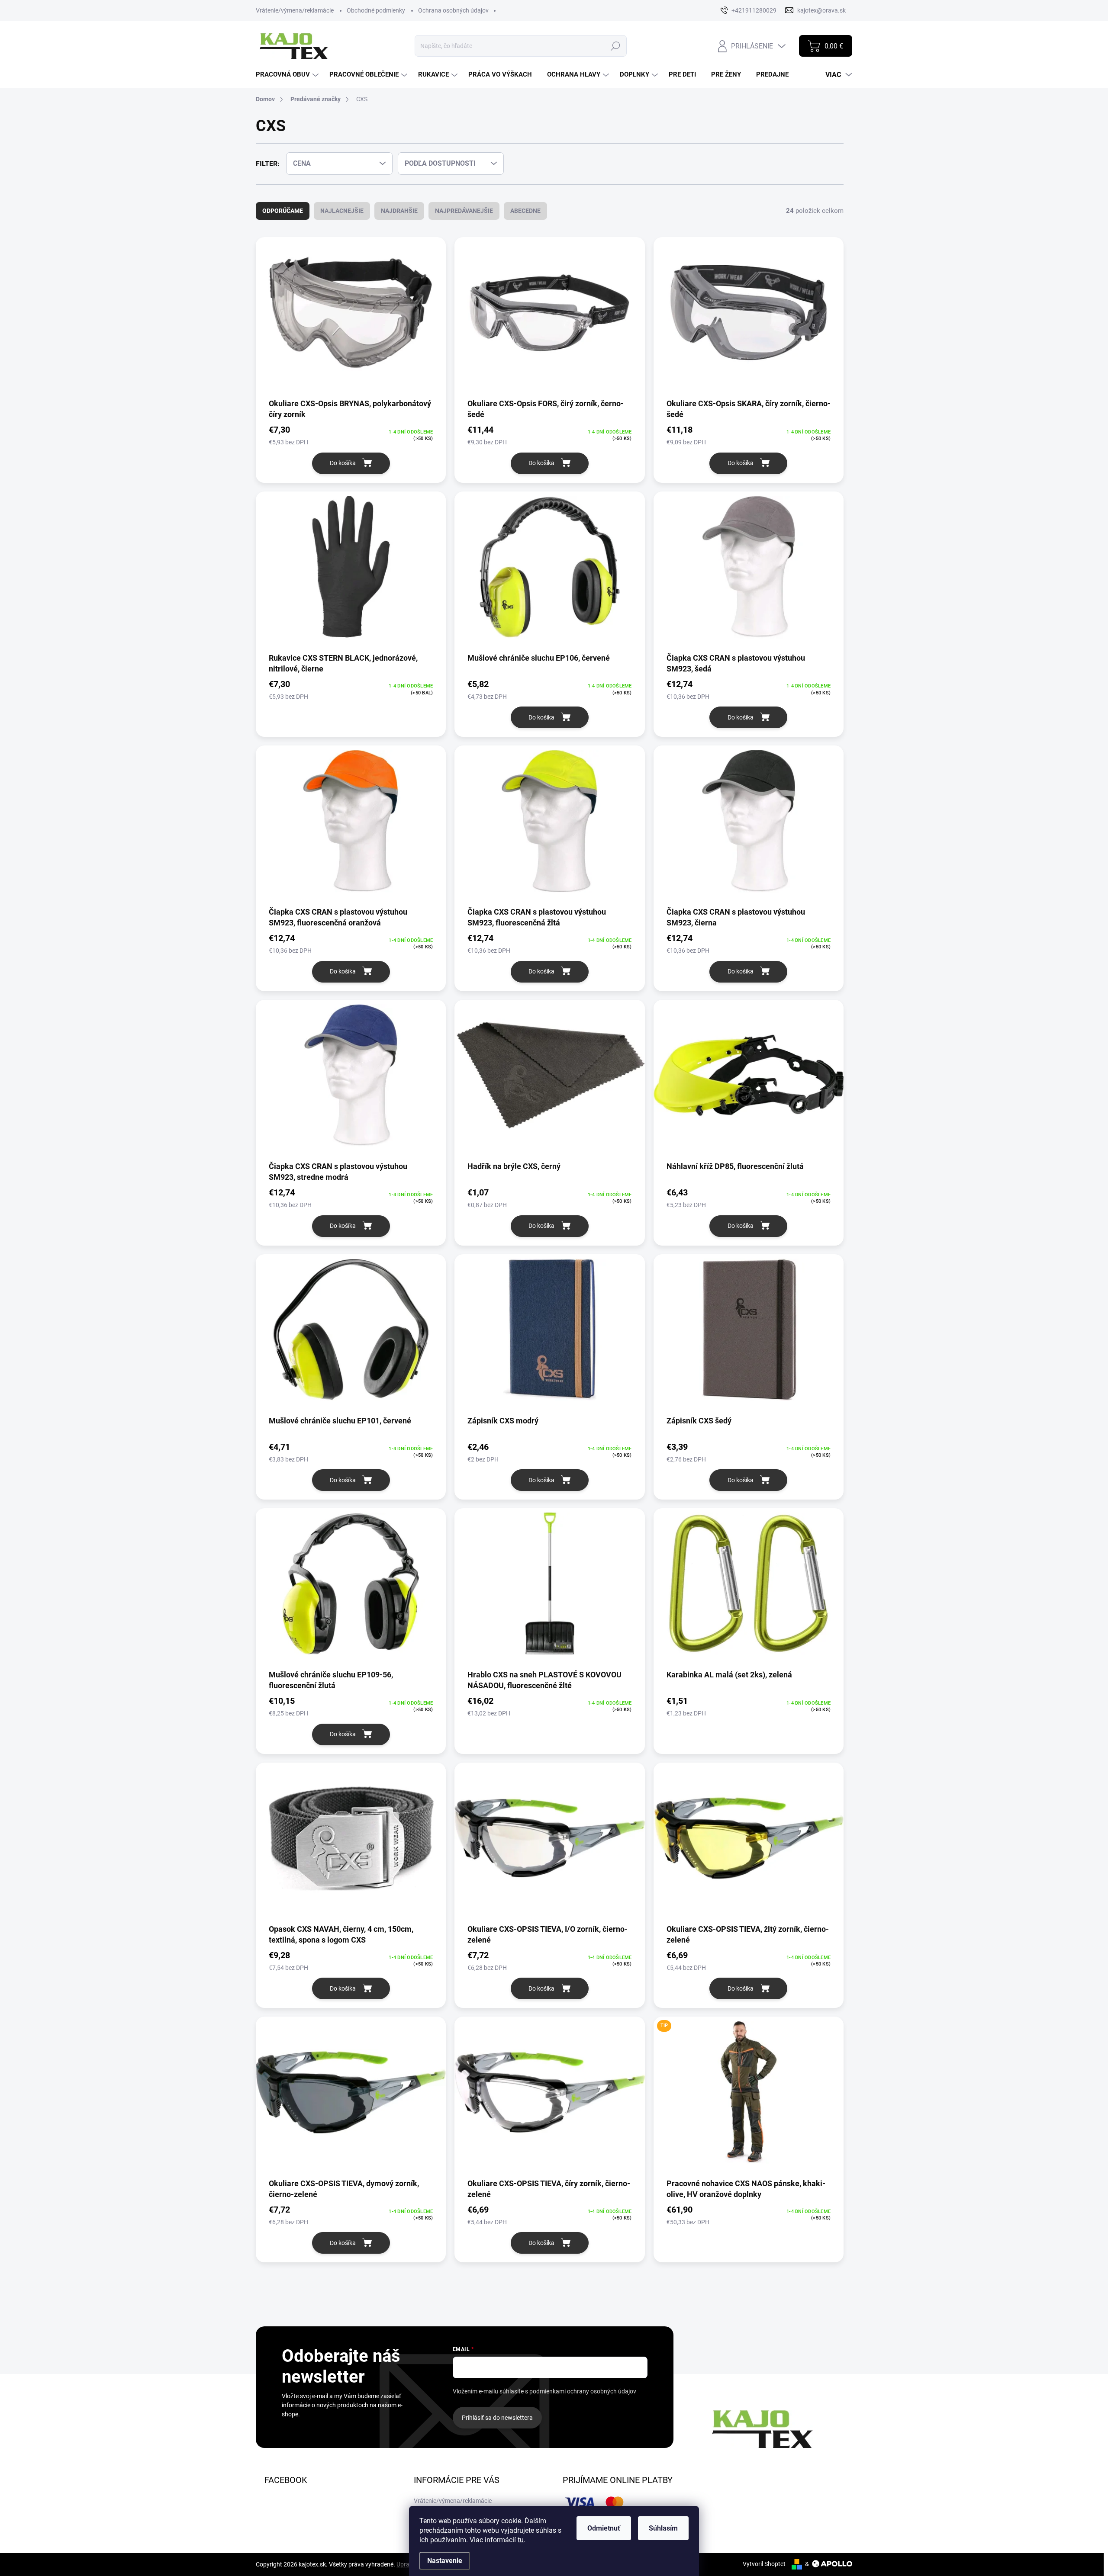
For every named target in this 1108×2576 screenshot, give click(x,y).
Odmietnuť (604, 2528)
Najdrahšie (399, 211)
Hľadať (616, 46)
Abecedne (525, 211)
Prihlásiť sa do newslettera (497, 2418)
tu (521, 2540)
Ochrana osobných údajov (453, 10)
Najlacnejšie (342, 211)
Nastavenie (445, 2561)
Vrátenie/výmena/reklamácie (295, 10)
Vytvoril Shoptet (764, 2564)
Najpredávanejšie (464, 211)
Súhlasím (663, 2528)
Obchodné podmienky (376, 10)
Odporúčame (283, 211)
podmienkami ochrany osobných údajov (583, 2391)
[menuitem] (288, 75)
